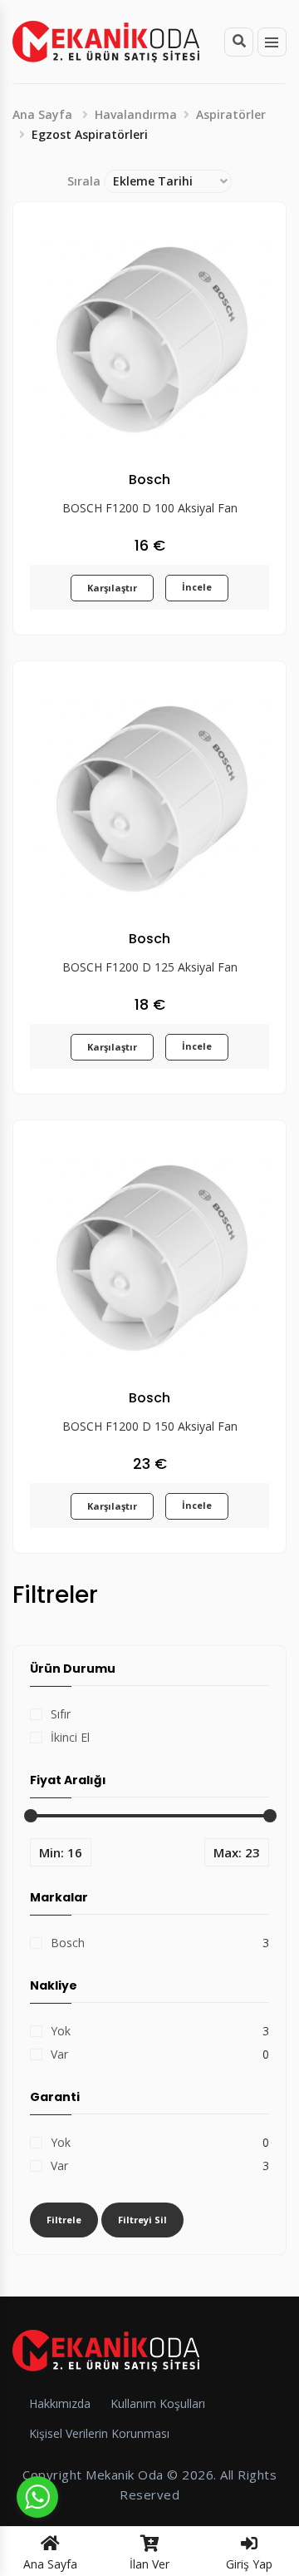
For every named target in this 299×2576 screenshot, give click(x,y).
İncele (197, 587)
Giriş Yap (249, 2564)
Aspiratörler (231, 114)
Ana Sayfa (42, 114)
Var (59, 2054)
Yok (61, 2031)
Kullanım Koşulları (158, 2403)
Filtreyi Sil (142, 2220)
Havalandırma (136, 114)
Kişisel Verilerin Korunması (99, 2433)
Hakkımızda (60, 2403)
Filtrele (64, 2220)
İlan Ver (149, 2564)
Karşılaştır (112, 588)
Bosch (68, 1943)
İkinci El (70, 1737)
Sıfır (61, 1714)
